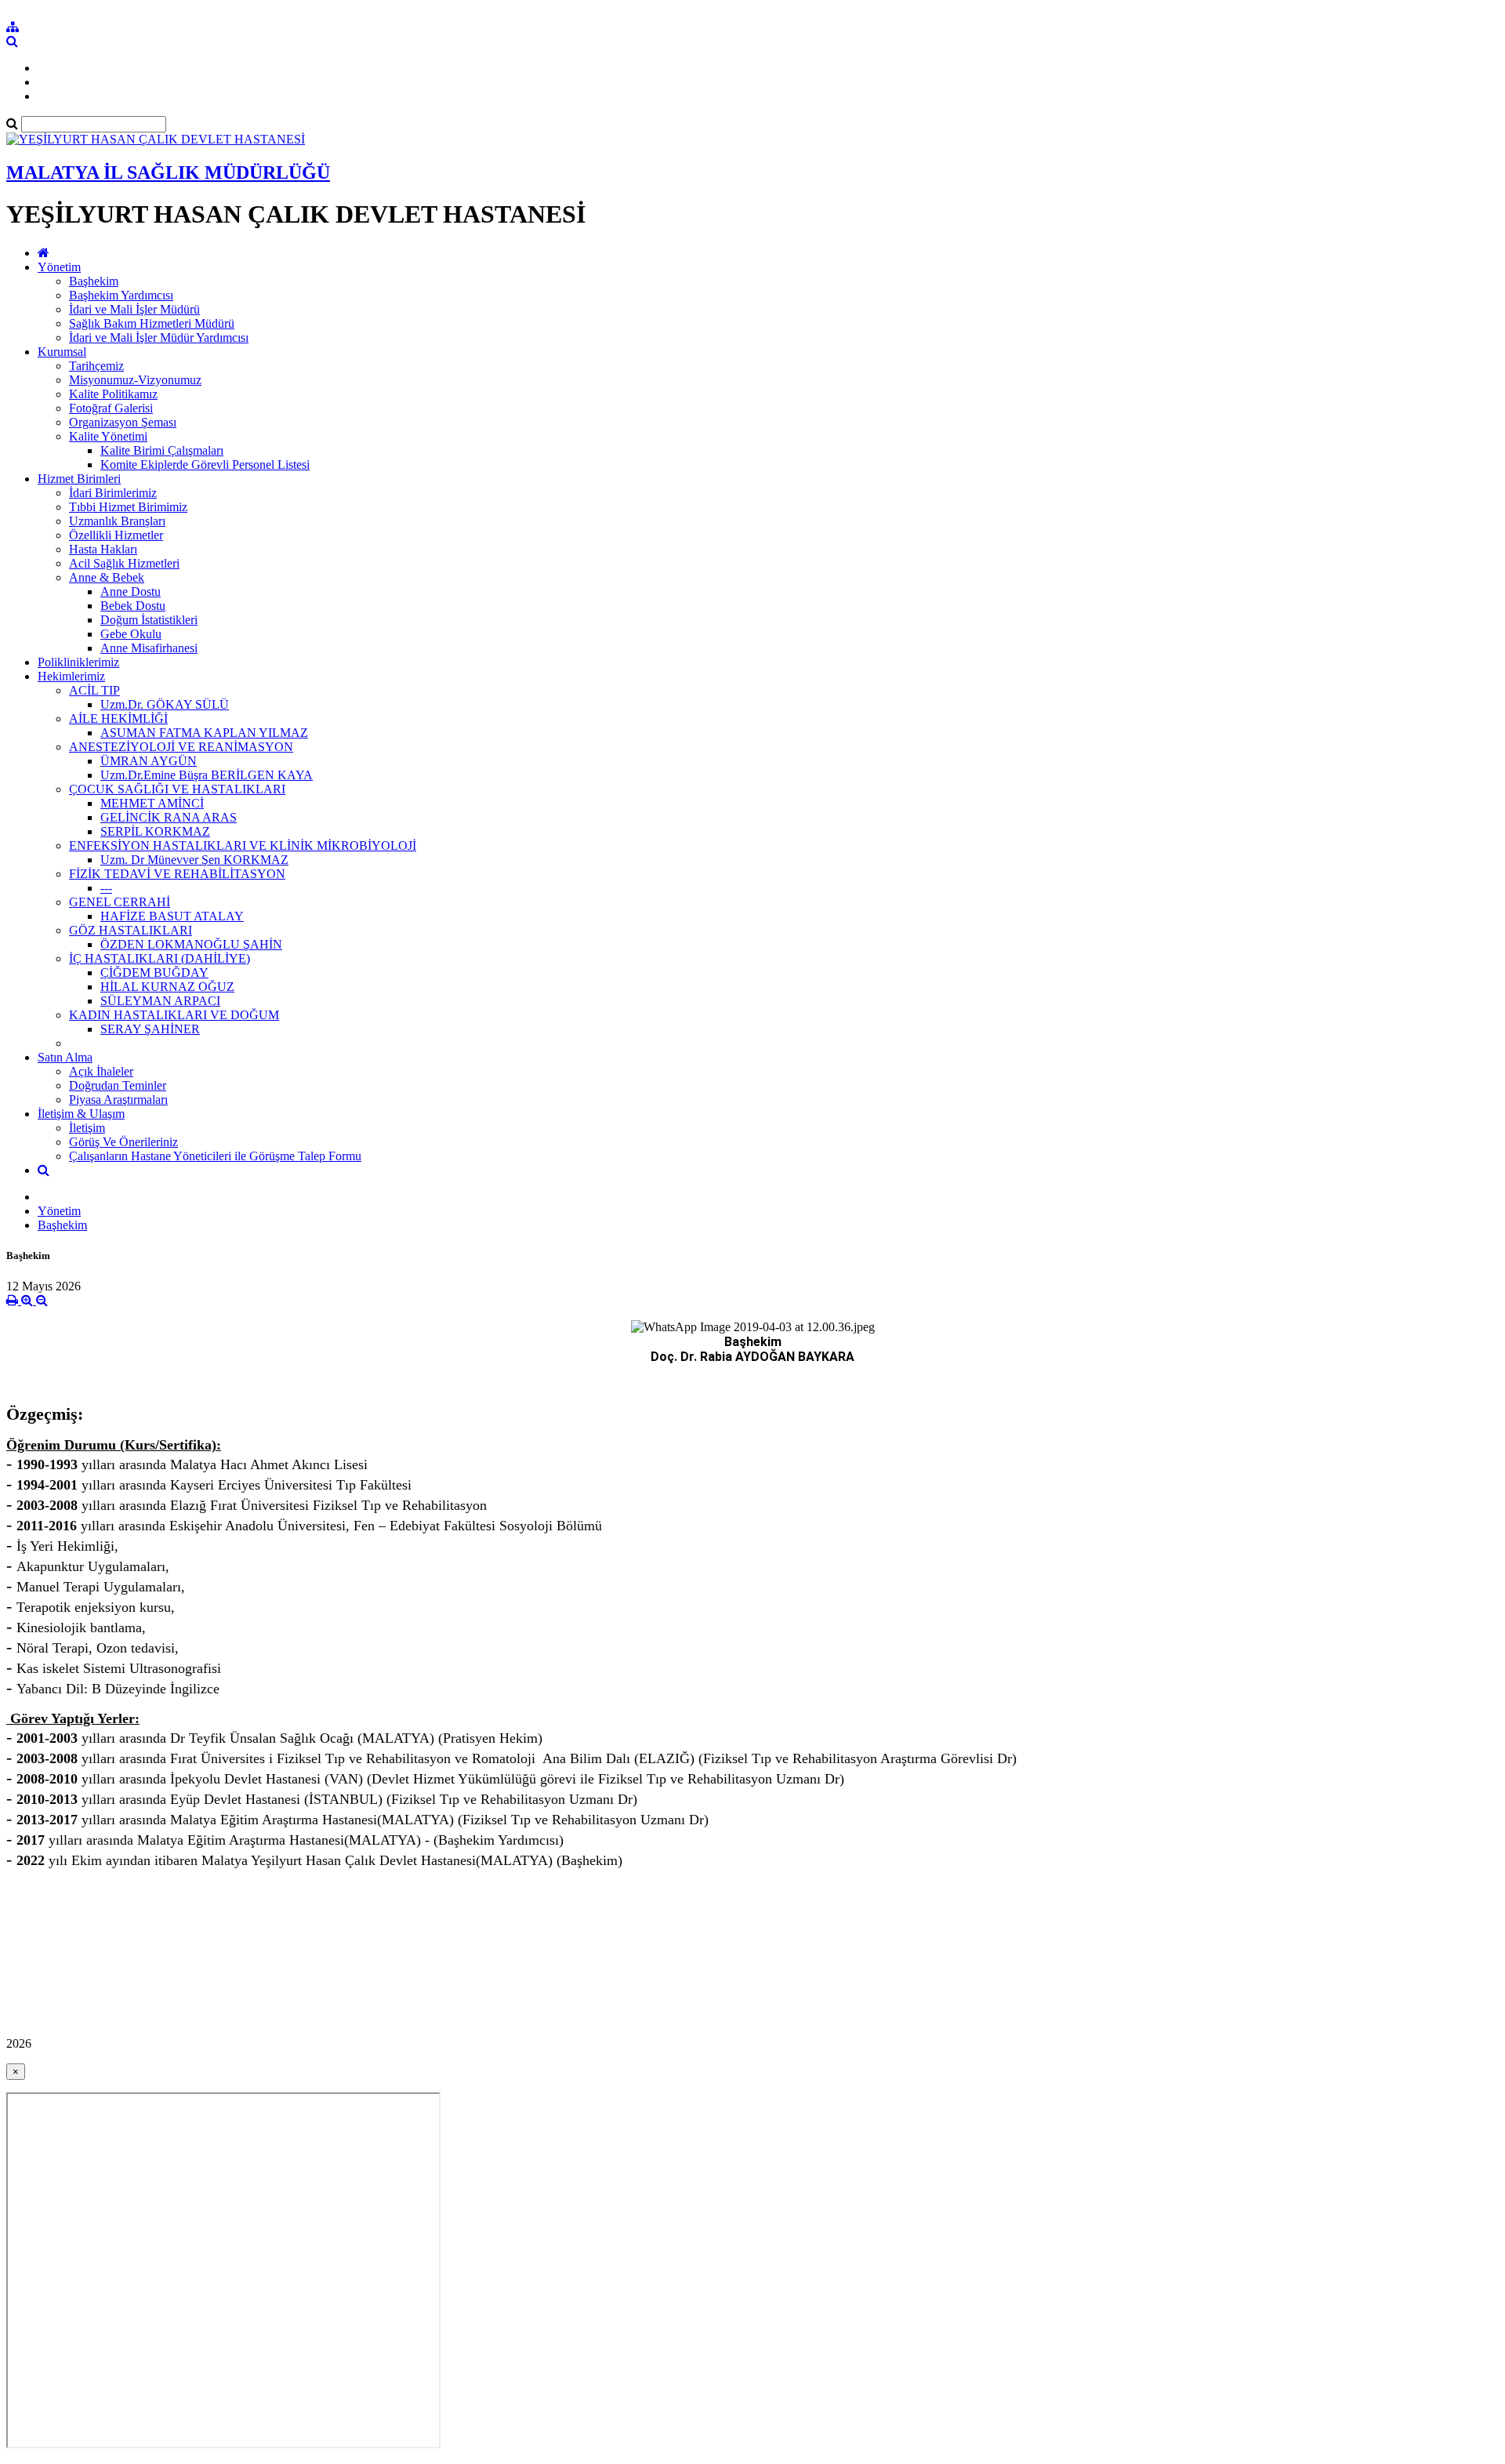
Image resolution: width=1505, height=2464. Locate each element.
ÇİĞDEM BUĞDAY (154, 973)
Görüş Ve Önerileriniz (123, 1142)
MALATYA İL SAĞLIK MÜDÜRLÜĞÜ (168, 172)
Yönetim (59, 267)
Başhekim (94, 281)
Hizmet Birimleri (79, 479)
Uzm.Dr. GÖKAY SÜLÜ (165, 704)
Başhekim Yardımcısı (121, 295)
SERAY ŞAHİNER (150, 1029)
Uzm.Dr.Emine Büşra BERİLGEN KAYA (207, 775)
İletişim (87, 1128)
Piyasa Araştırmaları (118, 1100)
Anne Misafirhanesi (149, 648)
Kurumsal (62, 352)
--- (106, 888)
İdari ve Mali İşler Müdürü (134, 309)
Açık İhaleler (101, 1071)
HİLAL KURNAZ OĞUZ (167, 987)
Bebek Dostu (133, 606)
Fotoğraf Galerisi (111, 408)
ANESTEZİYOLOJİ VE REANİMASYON (181, 747)
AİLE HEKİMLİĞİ (118, 719)
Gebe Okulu (131, 634)
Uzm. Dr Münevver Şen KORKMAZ (194, 860)
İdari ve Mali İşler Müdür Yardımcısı (159, 337)
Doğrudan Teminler (118, 1085)
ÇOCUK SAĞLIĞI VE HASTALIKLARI (177, 789)
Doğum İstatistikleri (149, 620)
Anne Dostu (131, 592)
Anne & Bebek (107, 577)
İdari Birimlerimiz (113, 493)
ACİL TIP (94, 690)
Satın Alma (65, 1057)
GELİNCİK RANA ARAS (169, 817)
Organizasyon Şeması (123, 422)
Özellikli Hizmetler (116, 535)
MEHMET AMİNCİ (152, 803)
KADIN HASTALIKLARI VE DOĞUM (174, 1015)
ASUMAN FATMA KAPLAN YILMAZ (204, 733)
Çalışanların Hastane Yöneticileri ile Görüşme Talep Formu (215, 1156)
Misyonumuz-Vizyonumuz (135, 380)
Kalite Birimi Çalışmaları (162, 450)
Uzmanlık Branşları (117, 521)
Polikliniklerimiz (78, 662)
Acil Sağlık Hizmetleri (124, 563)
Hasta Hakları (103, 549)
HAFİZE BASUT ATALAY (172, 916)
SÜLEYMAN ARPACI (160, 1001)
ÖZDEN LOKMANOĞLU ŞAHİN (191, 944)
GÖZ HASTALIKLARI (131, 930)
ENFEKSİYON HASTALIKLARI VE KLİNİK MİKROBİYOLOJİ (243, 846)
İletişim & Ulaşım (81, 1114)
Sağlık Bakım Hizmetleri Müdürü (152, 323)
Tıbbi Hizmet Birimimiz (128, 507)
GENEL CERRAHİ (120, 902)
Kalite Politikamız (113, 394)
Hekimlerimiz (71, 676)
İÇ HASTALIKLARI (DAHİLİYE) (160, 958)
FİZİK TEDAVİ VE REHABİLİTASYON (177, 874)
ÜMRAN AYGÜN (149, 761)
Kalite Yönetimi (108, 436)
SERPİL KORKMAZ (155, 831)
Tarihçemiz (96, 366)
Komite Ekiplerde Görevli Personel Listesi (205, 464)
